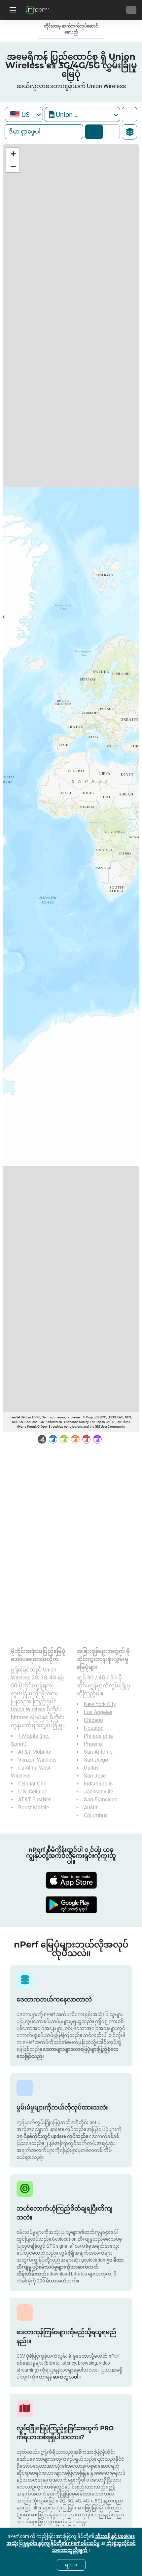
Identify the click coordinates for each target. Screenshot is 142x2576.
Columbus (96, 1815)
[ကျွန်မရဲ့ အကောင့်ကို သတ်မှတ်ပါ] (131, 10)
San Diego (96, 1760)
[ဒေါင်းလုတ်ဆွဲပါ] (71, 1880)
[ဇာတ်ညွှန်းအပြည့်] (129, 115)
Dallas (91, 1768)
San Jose (95, 1776)
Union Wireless (28, 1709)
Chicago (93, 1720)
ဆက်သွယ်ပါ (66, 2377)
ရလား (71, 2565)
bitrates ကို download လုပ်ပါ (110, 132)
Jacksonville (98, 1792)
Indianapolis (98, 1784)
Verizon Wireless (37, 1760)
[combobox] (24, 114)
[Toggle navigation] (12, 10)
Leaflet (15, 1417)
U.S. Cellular (32, 1792)
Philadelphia (98, 1736)
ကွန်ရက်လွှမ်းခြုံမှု (94, 132)
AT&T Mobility (35, 1752)
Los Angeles (98, 1712)
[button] (13, 154)
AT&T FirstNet (34, 1800)
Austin (91, 1808)
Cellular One (32, 1784)
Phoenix (93, 1744)
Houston (94, 1728)
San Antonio (98, 1752)
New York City (100, 1704)
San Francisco (101, 1800)
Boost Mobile (34, 1808)
